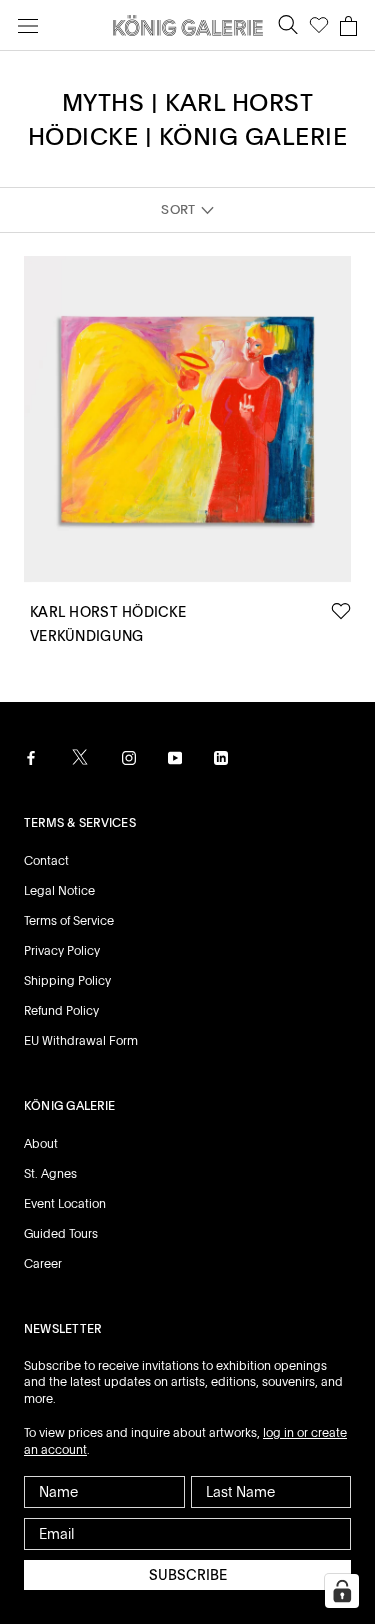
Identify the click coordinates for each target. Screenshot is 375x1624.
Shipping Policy (67, 981)
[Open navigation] (28, 25)
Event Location (65, 1204)
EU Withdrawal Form (81, 1041)
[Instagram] (129, 758)
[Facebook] (31, 758)
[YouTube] (175, 758)
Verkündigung (86, 636)
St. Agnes (50, 1174)
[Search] (288, 25)
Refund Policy (61, 1011)
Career (43, 1264)
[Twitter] (80, 757)
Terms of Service (69, 921)
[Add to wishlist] (341, 611)
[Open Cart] (348, 26)
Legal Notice (59, 891)
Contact (46, 861)
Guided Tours (61, 1234)
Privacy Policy (62, 951)
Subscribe (188, 1575)
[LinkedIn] (221, 758)
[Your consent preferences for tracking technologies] (342, 1591)
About (41, 1144)
